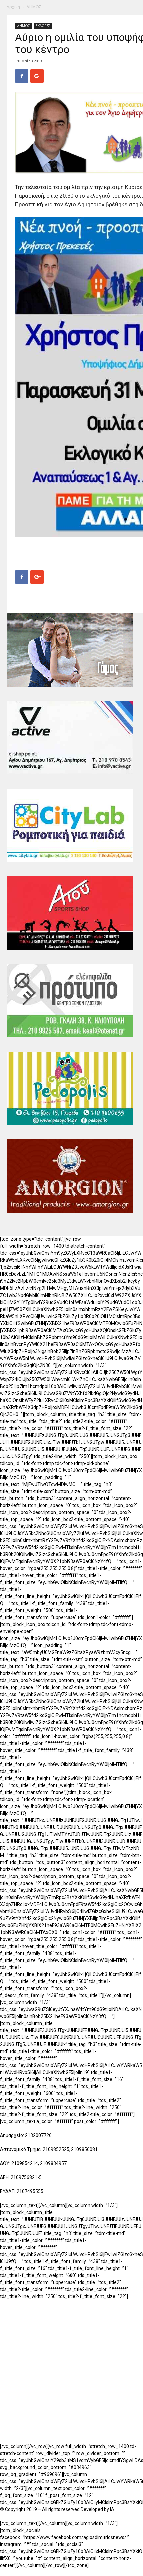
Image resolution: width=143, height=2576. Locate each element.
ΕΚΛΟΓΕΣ (43, 26)
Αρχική (13, 7)
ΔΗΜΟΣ (34, 7)
